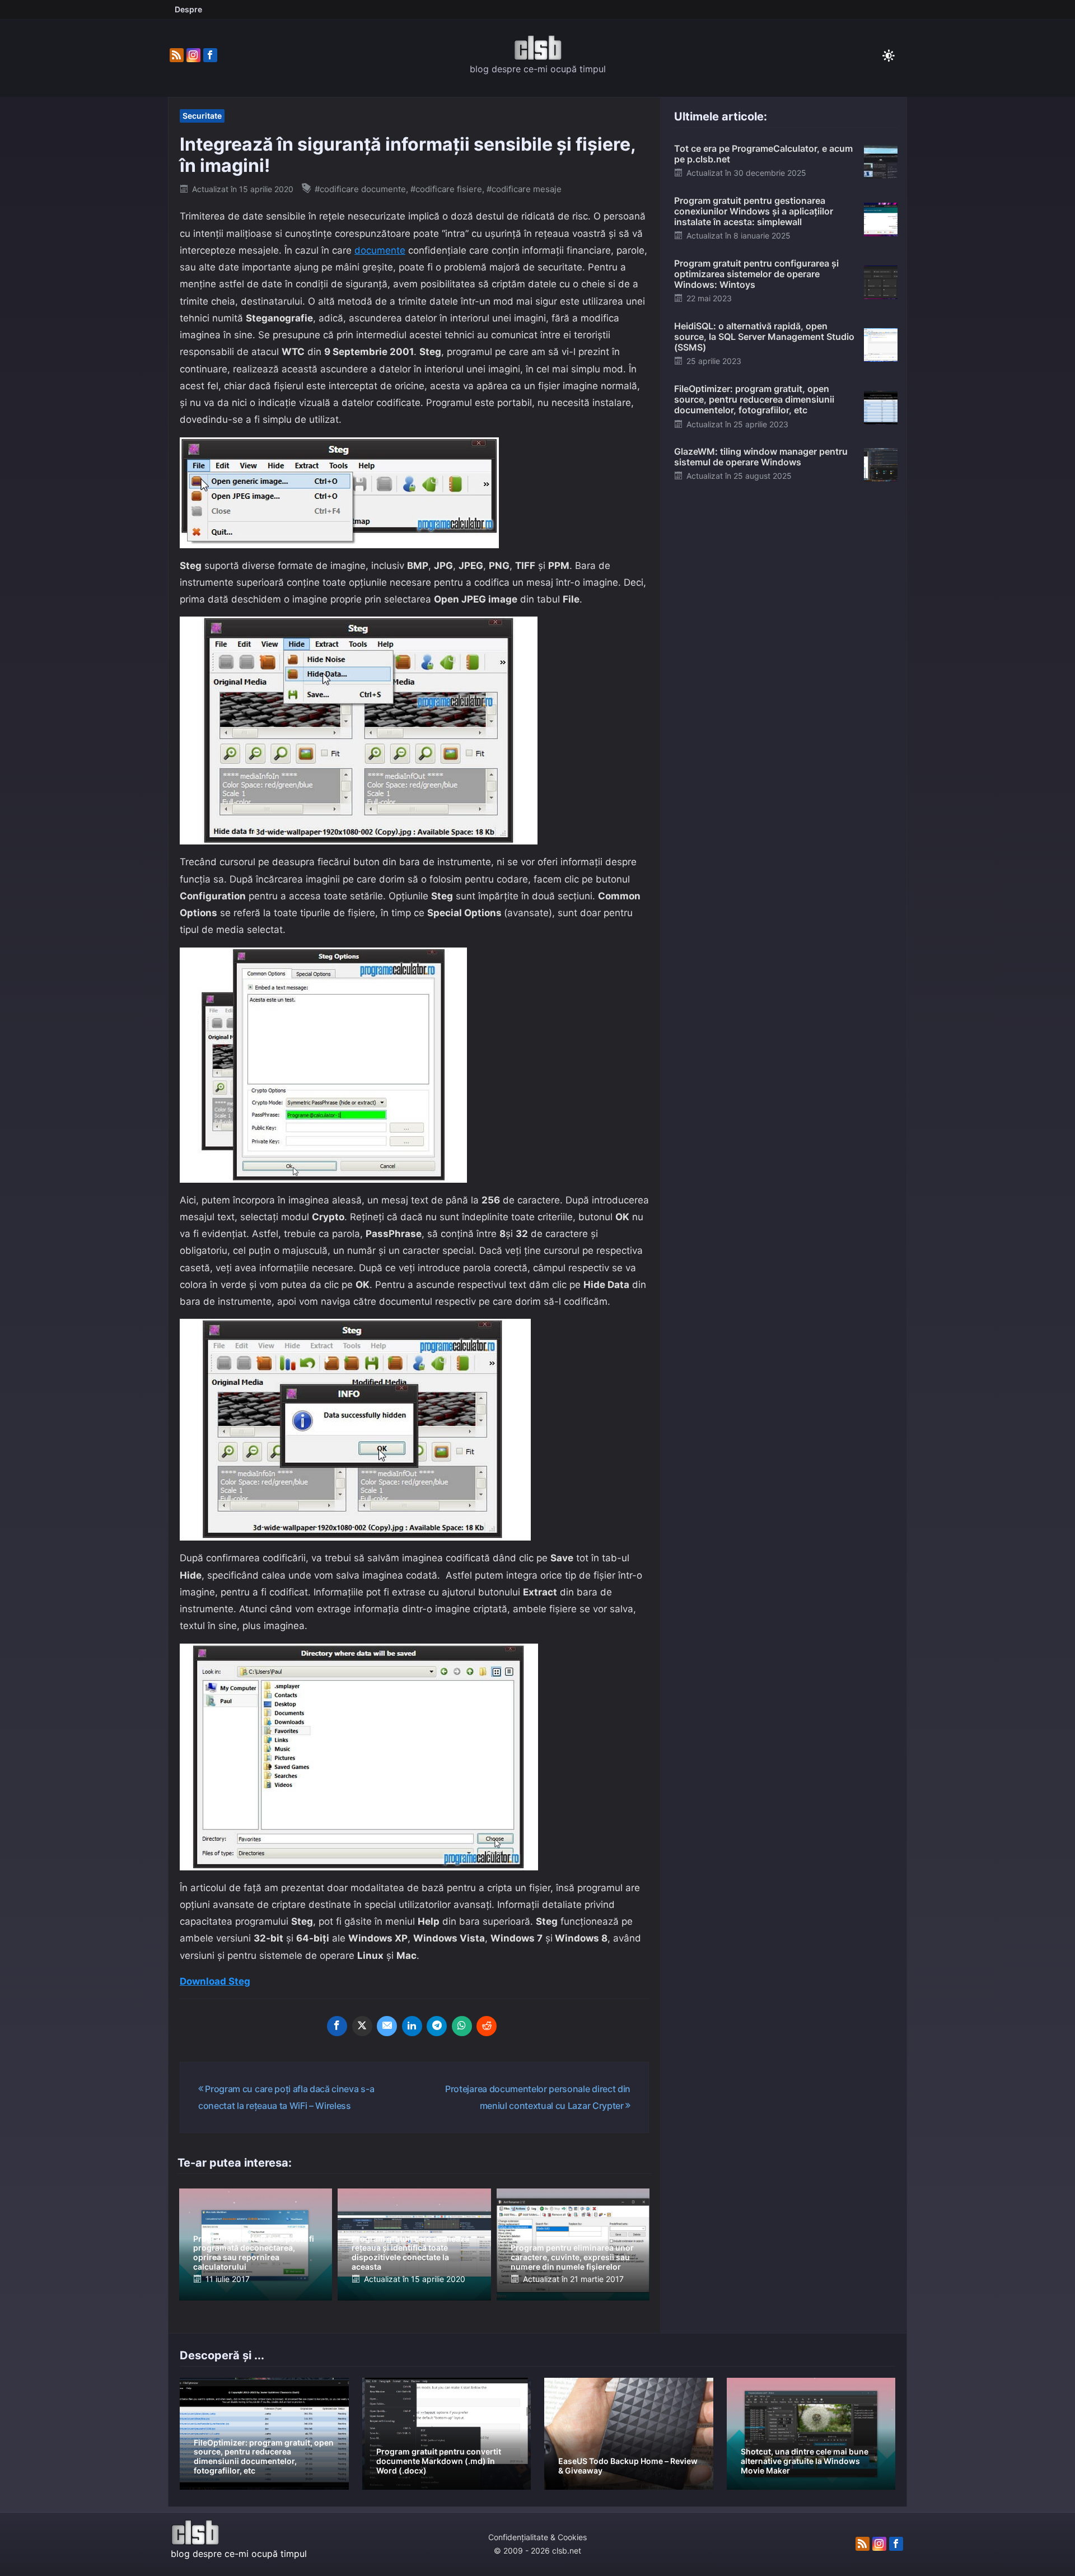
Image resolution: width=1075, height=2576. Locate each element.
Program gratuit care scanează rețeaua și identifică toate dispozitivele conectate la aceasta (410, 2253)
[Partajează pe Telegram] (437, 2026)
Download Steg (215, 1981)
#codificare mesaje (524, 189)
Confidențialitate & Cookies (537, 2537)
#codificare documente (360, 189)
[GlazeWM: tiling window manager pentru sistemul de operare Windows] (881, 464)
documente (380, 250)
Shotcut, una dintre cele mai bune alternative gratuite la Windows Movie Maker (805, 2461)
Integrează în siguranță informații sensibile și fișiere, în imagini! (408, 155)
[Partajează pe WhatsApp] (462, 2026)
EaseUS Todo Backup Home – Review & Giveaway (628, 2466)
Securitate (202, 116)
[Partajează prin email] (387, 2026)
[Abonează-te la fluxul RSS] (177, 55)
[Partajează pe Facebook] (337, 2026)
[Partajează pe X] (362, 2026)
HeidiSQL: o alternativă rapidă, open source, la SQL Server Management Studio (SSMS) (764, 337)
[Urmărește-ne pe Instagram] (193, 55)
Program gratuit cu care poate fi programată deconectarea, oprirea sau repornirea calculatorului (254, 2253)
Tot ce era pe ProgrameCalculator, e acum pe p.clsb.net (763, 154)
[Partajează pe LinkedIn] (412, 2026)
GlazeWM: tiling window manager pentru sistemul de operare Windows (761, 457)
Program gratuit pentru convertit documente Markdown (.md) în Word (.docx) (439, 2461)
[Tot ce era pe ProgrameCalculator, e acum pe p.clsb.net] (881, 161)
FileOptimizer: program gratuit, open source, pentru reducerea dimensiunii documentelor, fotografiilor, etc (754, 399)
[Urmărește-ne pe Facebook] (210, 55)
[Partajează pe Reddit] (487, 2026)
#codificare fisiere (446, 189)
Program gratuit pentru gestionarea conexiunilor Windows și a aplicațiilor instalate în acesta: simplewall (754, 211)
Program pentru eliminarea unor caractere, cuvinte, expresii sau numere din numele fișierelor (572, 2257)
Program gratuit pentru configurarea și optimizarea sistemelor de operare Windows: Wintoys (756, 274)
